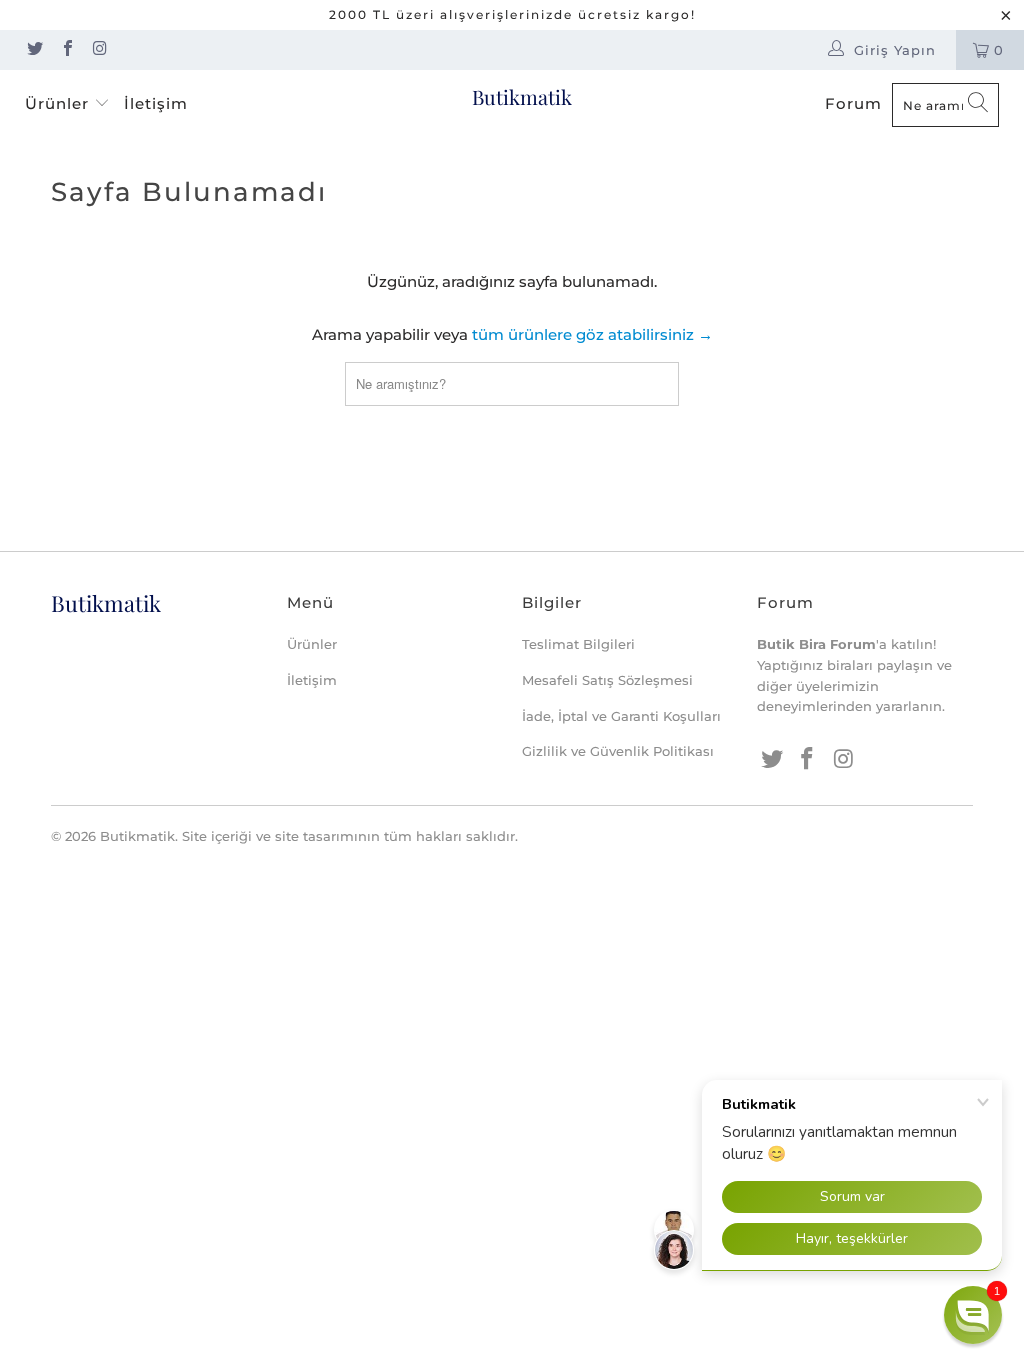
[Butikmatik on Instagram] (99, 50)
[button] (973, 1315)
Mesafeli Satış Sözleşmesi (607, 680)
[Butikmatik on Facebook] (66, 50)
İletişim (156, 103)
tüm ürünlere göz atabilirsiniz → (592, 334)
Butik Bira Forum (816, 644)
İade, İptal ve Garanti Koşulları (621, 716)
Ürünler (59, 103)
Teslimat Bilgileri (578, 644)
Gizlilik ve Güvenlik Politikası (618, 751)
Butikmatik (522, 96)
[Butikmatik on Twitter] (34, 50)
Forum (853, 103)
